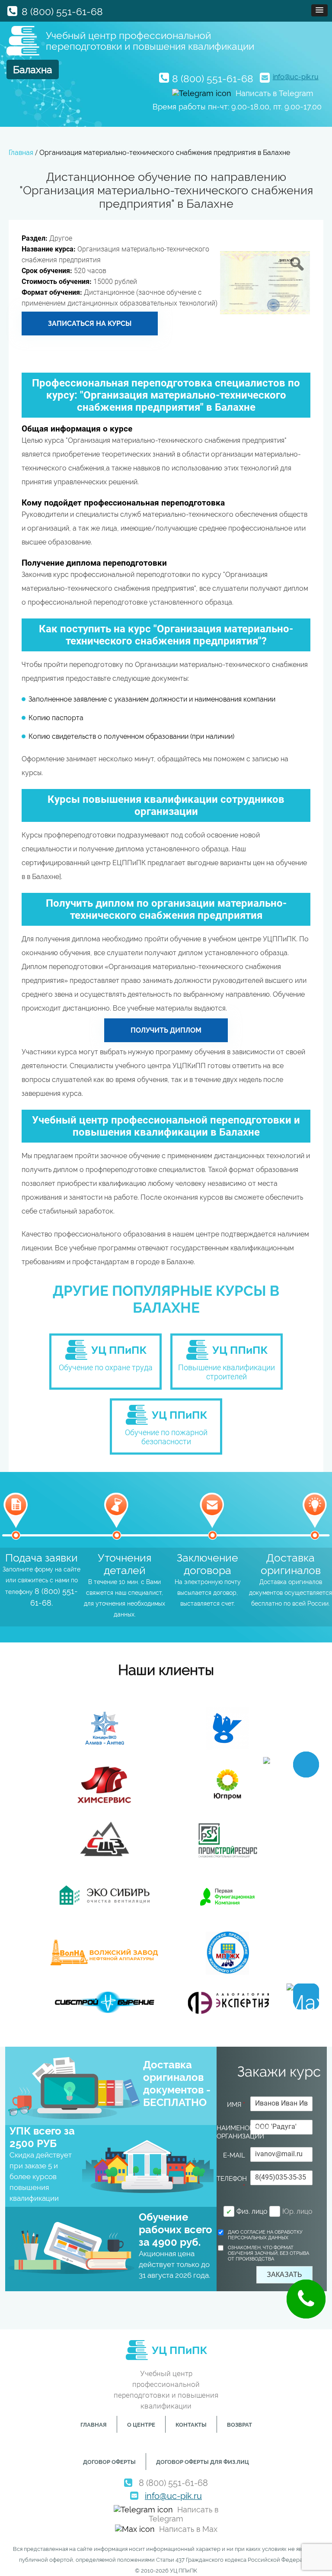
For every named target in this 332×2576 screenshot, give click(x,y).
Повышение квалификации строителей (227, 1372)
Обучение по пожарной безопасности (166, 1437)
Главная (94, 2425)
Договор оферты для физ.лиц (203, 2462)
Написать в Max (188, 2529)
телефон (231, 2183)
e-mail (234, 2155)
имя (236, 2105)
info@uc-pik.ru (296, 77)
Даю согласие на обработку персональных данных (265, 2235)
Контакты (191, 2425)
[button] (319, 10)
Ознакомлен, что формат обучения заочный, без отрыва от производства (268, 2253)
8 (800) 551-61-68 (62, 11)
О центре (141, 2425)
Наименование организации (231, 2132)
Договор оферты (109, 2462)
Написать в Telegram (275, 93)
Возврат (239, 2425)
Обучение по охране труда (106, 1367)
